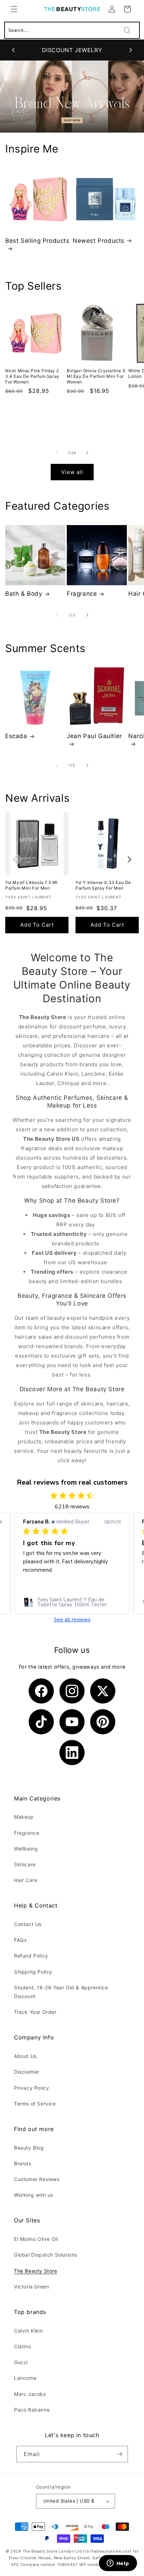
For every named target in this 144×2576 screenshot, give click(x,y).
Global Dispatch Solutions (46, 2255)
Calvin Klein (28, 2331)
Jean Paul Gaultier (94, 736)
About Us (25, 2056)
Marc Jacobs (30, 2394)
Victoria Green (31, 2287)
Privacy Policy (31, 2088)
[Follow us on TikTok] (41, 1722)
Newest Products (99, 241)
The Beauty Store (36, 2271)
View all (72, 472)
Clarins (22, 2346)
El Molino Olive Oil (36, 2239)
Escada (16, 736)
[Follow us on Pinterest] (103, 1722)
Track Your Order (35, 2012)
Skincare (25, 1864)
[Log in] (112, 9)
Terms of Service (35, 2104)
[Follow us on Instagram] (72, 1691)
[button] (14, 9)
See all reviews (72, 1620)
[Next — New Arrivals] (129, 860)
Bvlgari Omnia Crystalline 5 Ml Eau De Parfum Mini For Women (96, 376)
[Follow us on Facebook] (41, 1691)
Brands (23, 2163)
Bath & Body (24, 594)
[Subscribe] (120, 2454)
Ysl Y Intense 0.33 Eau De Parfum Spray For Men (103, 885)
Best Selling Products (37, 241)
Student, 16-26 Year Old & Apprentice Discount (61, 1992)
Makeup (24, 1817)
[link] (72, 1602)
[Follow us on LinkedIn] (72, 1753)
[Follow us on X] (103, 1691)
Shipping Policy (33, 1972)
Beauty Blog (29, 2148)
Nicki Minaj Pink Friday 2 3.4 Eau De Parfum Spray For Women (32, 376)
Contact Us (28, 1924)
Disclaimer (27, 2072)
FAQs (20, 1940)
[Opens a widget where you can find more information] (118, 2564)
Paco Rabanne (32, 2410)
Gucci (21, 2362)
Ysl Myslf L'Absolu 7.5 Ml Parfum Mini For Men (31, 885)
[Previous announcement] (13, 50)
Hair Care (26, 1880)
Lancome (25, 2378)
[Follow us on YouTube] (72, 1722)
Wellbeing (26, 1849)
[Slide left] (57, 453)
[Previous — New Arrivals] (15, 860)
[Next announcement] (131, 50)
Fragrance (82, 594)
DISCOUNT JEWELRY (72, 50)
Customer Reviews (37, 2179)
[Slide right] (87, 453)
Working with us (34, 2195)
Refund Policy (31, 1956)
